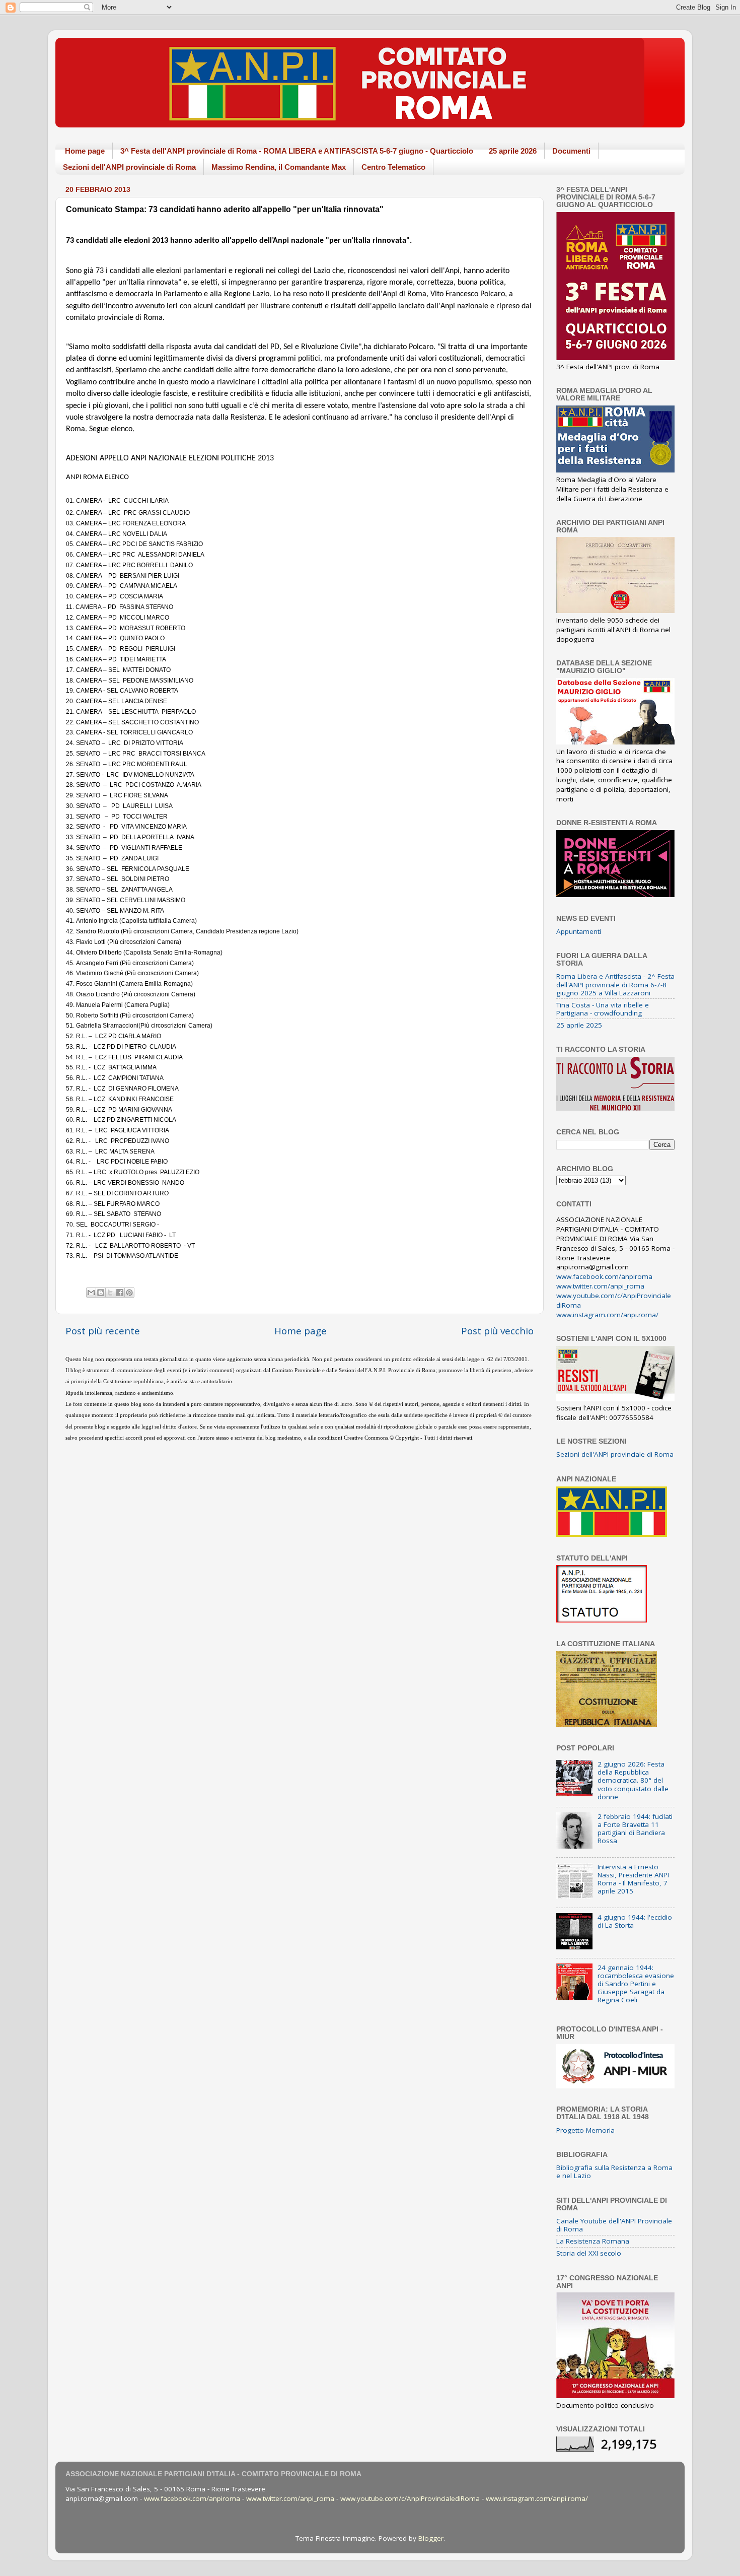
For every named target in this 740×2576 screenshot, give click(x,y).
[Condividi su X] (110, 1293)
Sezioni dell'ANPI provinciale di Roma (129, 167)
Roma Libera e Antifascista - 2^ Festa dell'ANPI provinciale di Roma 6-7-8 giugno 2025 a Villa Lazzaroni (615, 984)
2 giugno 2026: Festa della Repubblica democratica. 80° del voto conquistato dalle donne (633, 1780)
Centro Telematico (393, 167)
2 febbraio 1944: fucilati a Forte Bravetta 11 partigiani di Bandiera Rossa (635, 1829)
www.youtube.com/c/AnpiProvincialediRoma (410, 2498)
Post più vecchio (497, 1331)
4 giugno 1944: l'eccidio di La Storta (635, 1921)
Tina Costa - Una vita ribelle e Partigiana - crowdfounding (603, 1009)
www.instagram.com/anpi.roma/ (607, 1315)
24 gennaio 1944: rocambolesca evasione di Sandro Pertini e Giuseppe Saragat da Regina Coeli (636, 1984)
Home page (85, 151)
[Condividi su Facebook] (120, 1293)
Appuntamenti (579, 931)
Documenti (571, 151)
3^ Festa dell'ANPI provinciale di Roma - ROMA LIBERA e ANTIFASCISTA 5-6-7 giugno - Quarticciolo (297, 151)
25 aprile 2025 (579, 1025)
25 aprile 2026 (513, 151)
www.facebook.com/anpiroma (604, 1276)
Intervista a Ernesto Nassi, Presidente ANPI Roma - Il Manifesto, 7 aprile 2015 (633, 1879)
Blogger (431, 2538)
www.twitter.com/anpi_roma (600, 1286)
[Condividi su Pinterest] (129, 1293)
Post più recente (103, 1331)
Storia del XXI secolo (589, 2253)
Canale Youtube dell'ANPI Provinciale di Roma (614, 2225)
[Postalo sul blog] (101, 1293)
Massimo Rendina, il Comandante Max (279, 167)
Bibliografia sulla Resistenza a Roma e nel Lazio (614, 2172)
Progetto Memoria (585, 2130)
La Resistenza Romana (593, 2241)
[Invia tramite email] (91, 1293)
